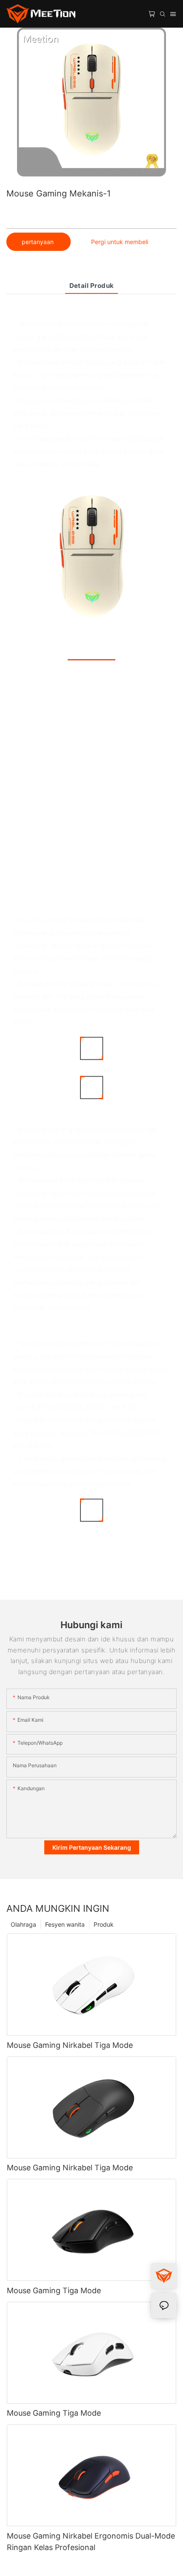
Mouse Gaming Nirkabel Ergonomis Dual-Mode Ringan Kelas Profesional (91, 2542)
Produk (104, 1924)
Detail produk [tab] (92, 286)
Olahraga (23, 1924)
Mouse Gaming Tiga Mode (54, 2290)
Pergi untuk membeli (120, 242)
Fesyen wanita (65, 1924)
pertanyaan (39, 242)
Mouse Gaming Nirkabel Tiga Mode (70, 2045)
